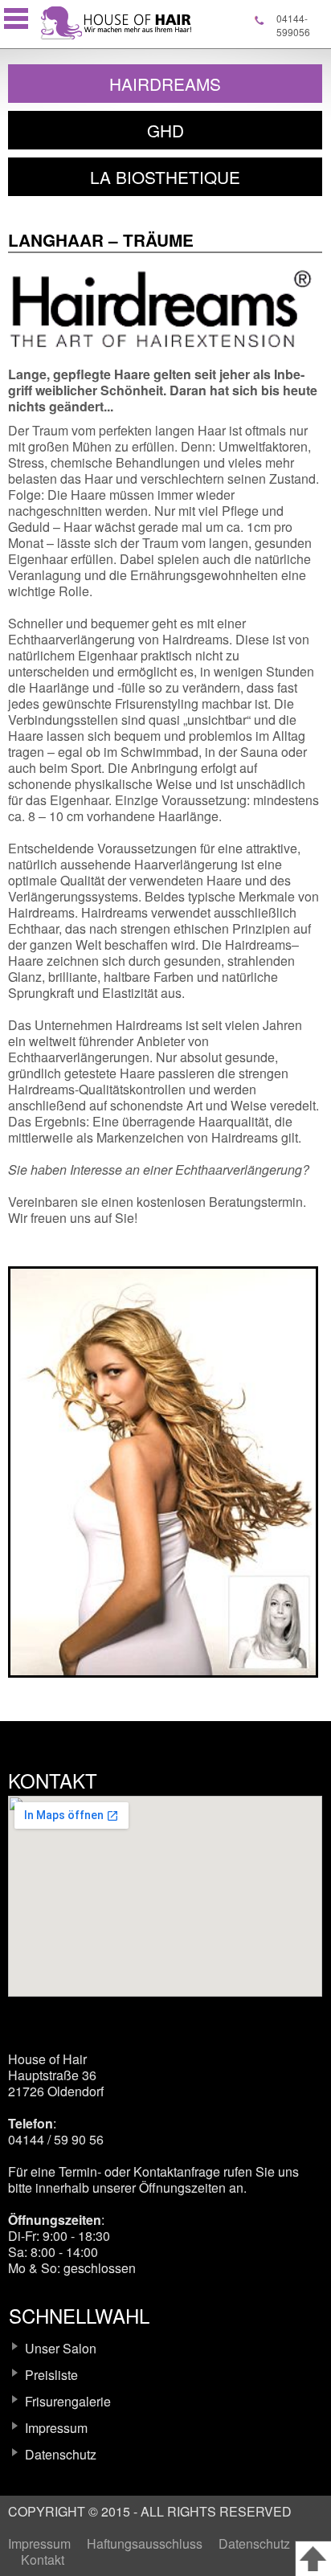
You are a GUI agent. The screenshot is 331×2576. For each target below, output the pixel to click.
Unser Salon (61, 2348)
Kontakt (43, 2560)
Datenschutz (61, 2454)
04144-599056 (293, 25)
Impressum (56, 2428)
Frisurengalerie (68, 2401)
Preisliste (51, 2375)
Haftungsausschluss (145, 2543)
